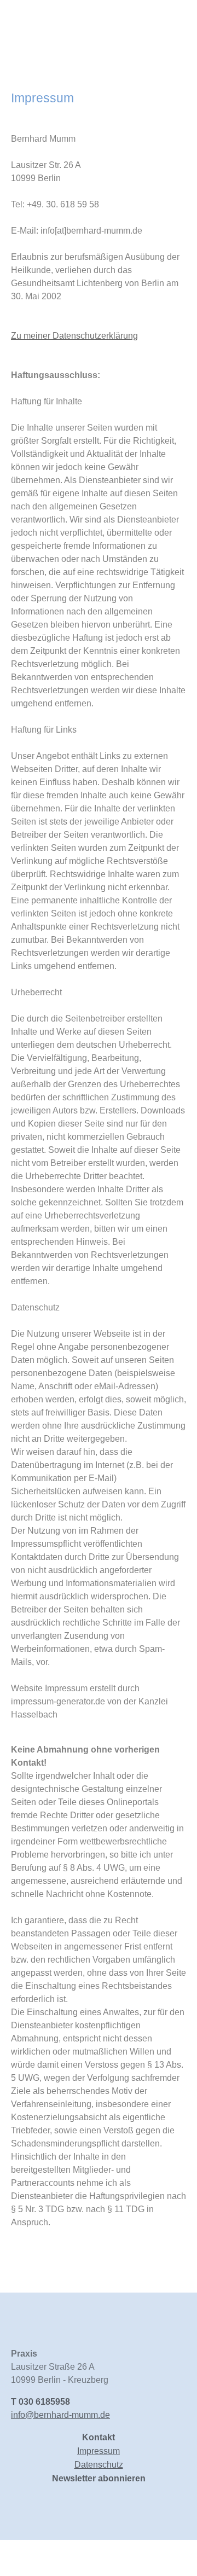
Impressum (99, 2451)
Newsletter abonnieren (99, 2478)
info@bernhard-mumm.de (60, 2415)
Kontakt (99, 2437)
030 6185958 (44, 2402)
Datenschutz (99, 2465)
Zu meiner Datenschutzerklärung (74, 336)
